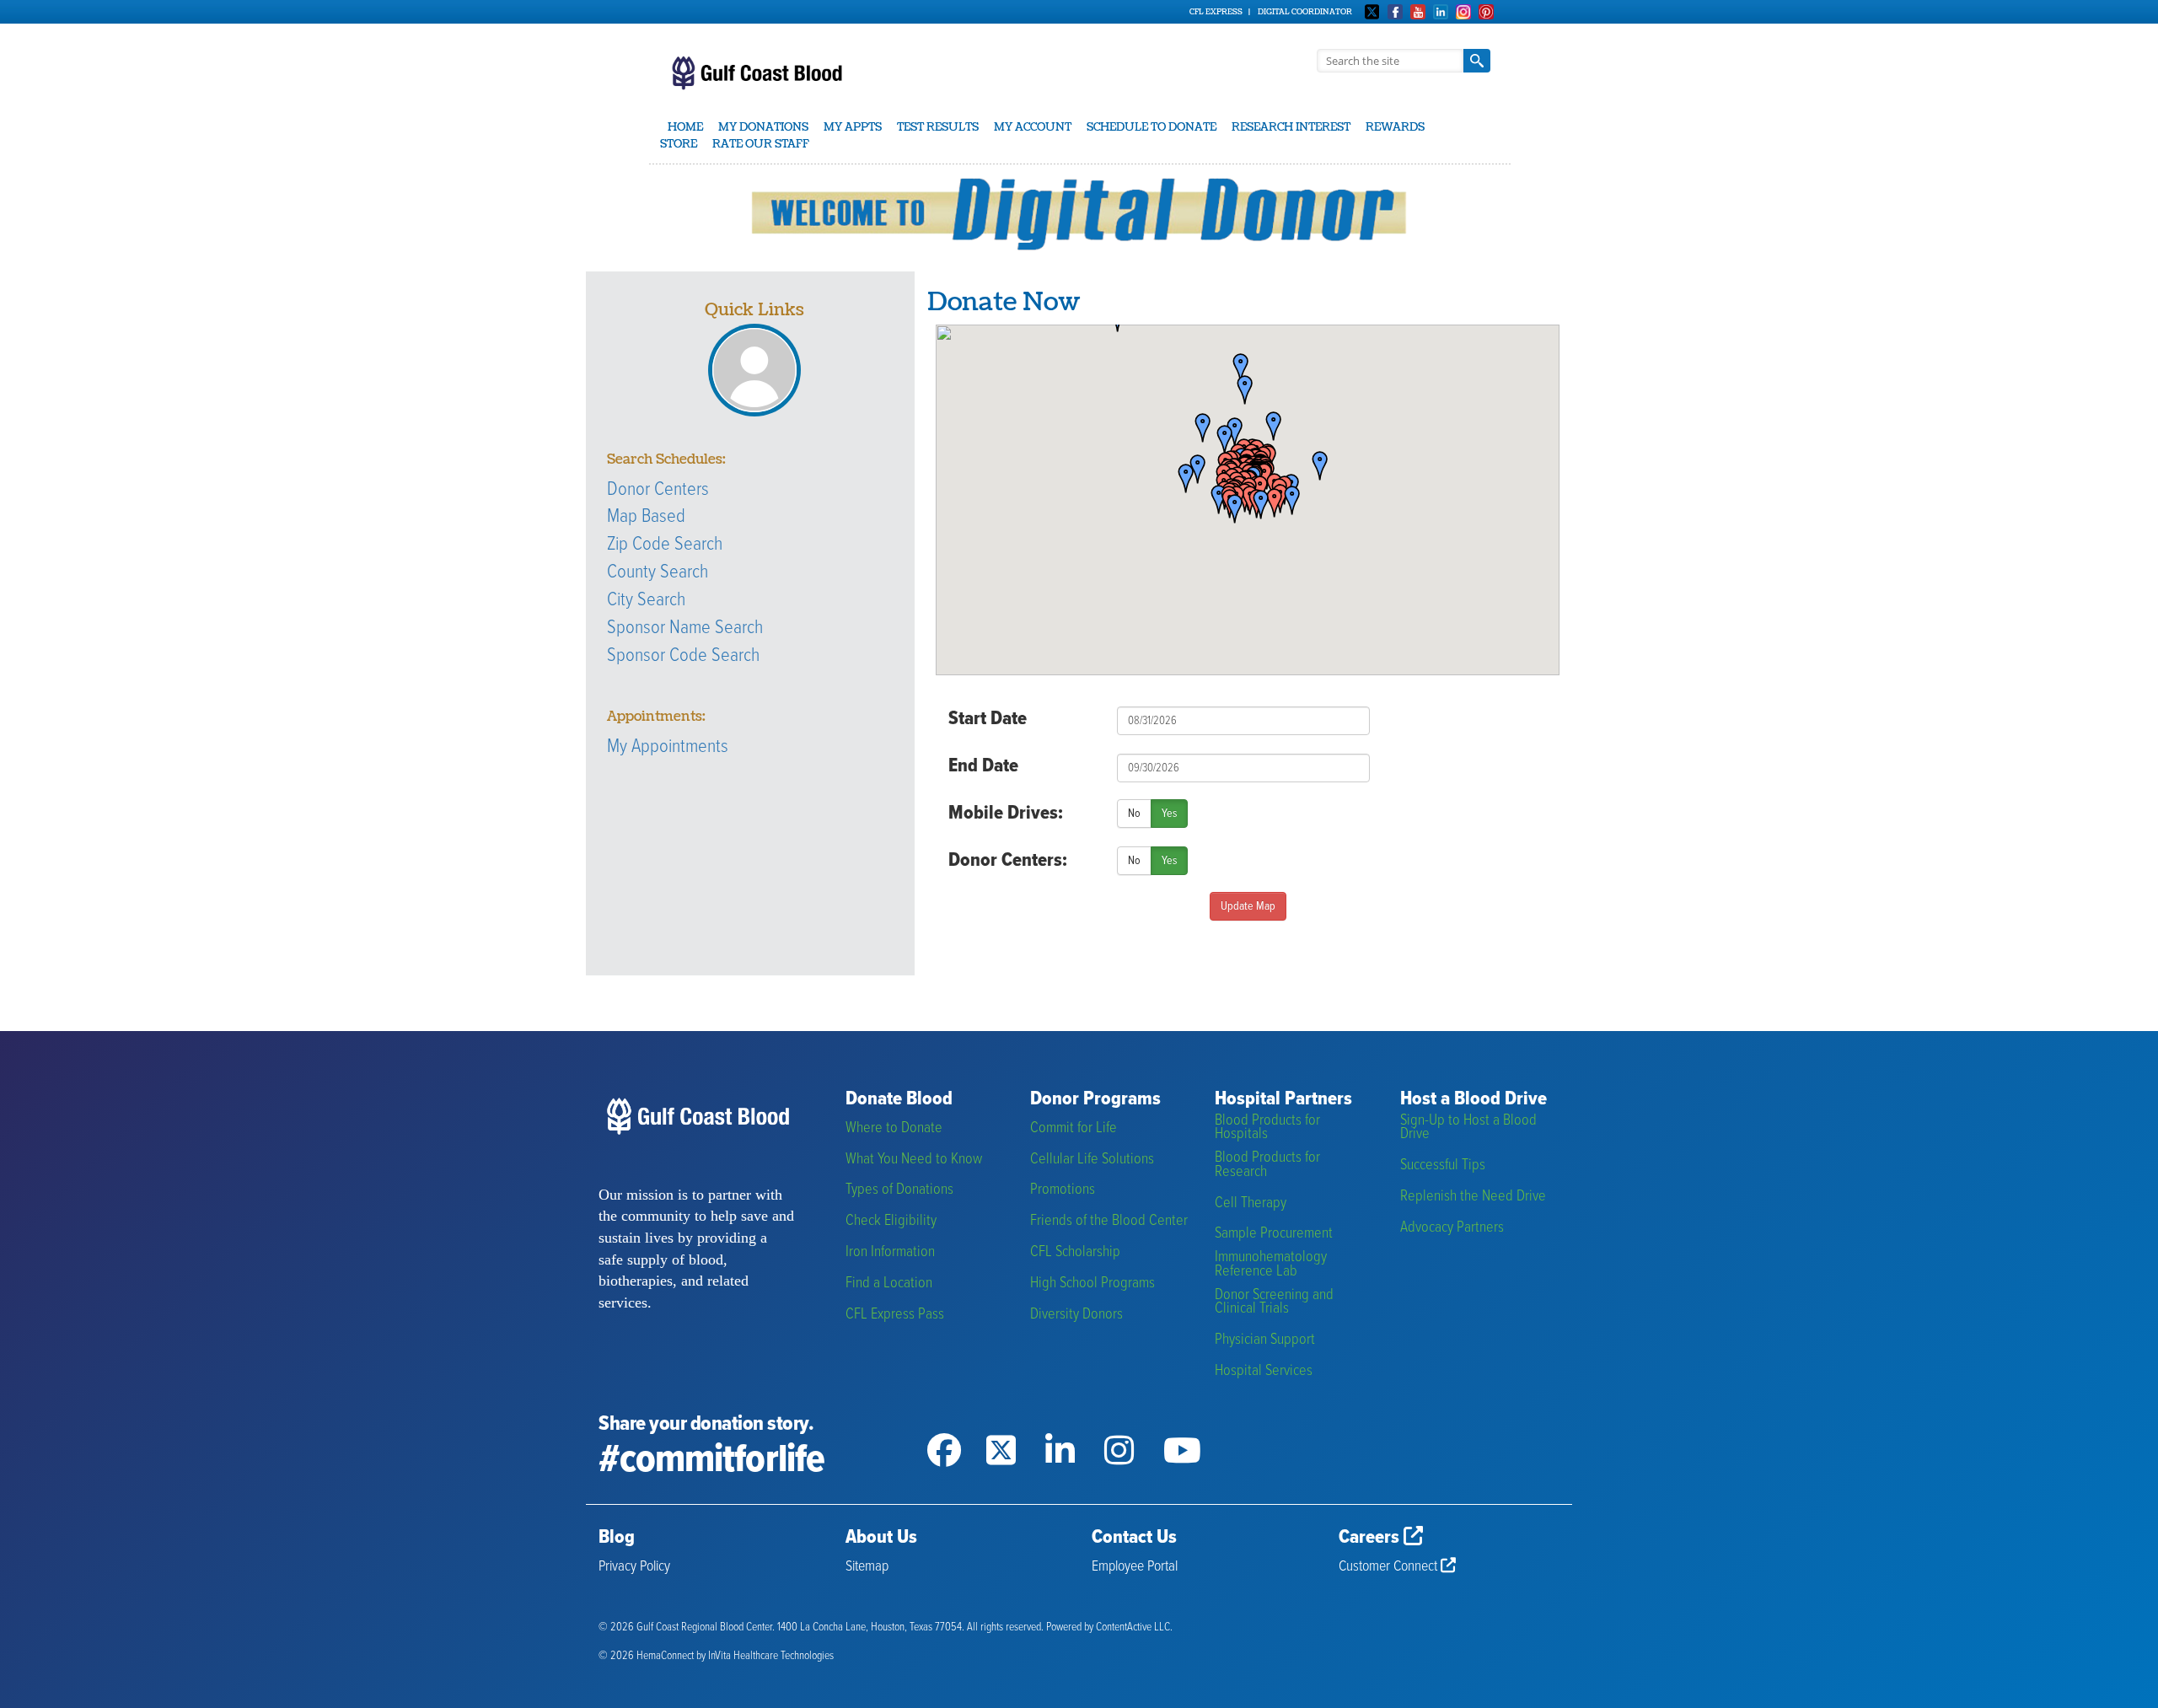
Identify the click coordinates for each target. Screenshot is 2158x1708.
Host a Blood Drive (1474, 1100)
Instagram (1463, 12)
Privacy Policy (634, 1567)
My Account (1033, 127)
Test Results (938, 127)
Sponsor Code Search (683, 656)
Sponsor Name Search (685, 628)
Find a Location (889, 1284)
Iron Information (890, 1252)
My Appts (853, 127)
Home (685, 127)
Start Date (988, 719)
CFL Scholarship (1075, 1252)
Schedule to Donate (1151, 127)
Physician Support (1265, 1340)
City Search (646, 600)
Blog (617, 1538)
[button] (1314, 467)
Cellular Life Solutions (1092, 1160)
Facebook (1395, 12)
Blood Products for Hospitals (1267, 1128)
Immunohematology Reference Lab (1271, 1264)
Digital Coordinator (1305, 12)
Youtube (1418, 12)
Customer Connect (1390, 1567)
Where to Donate (894, 1128)
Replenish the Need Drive (1473, 1197)
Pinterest (1486, 12)
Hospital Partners (1283, 1100)
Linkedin (1441, 12)
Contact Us (1134, 1538)
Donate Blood (899, 1100)
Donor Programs (1095, 1100)
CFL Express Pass (895, 1315)
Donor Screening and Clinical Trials (1274, 1302)
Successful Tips (1443, 1166)
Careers (1371, 1538)
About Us (881, 1538)
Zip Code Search (665, 545)
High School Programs (1092, 1284)
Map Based (646, 517)
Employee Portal (1135, 1567)
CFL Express (1216, 12)
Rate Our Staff (761, 144)
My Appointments (668, 747)
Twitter (1372, 12)
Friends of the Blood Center (1109, 1221)
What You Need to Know (914, 1160)
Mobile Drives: (1006, 814)
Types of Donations (899, 1190)
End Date (983, 766)
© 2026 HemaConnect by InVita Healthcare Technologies (716, 1656)
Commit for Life (1074, 1128)
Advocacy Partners (1452, 1228)
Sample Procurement (1274, 1234)
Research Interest (1291, 127)
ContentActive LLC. (1134, 1627)
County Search (658, 572)
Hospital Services (1264, 1371)
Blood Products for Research (1267, 1165)
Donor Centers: (1008, 861)
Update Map (1248, 906)
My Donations (763, 127)
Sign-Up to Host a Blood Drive (1468, 1128)
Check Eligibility (891, 1221)
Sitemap (867, 1567)
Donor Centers (658, 490)
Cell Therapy (1251, 1203)
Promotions (1063, 1190)
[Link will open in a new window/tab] (957, 1429)
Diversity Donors (1076, 1315)
